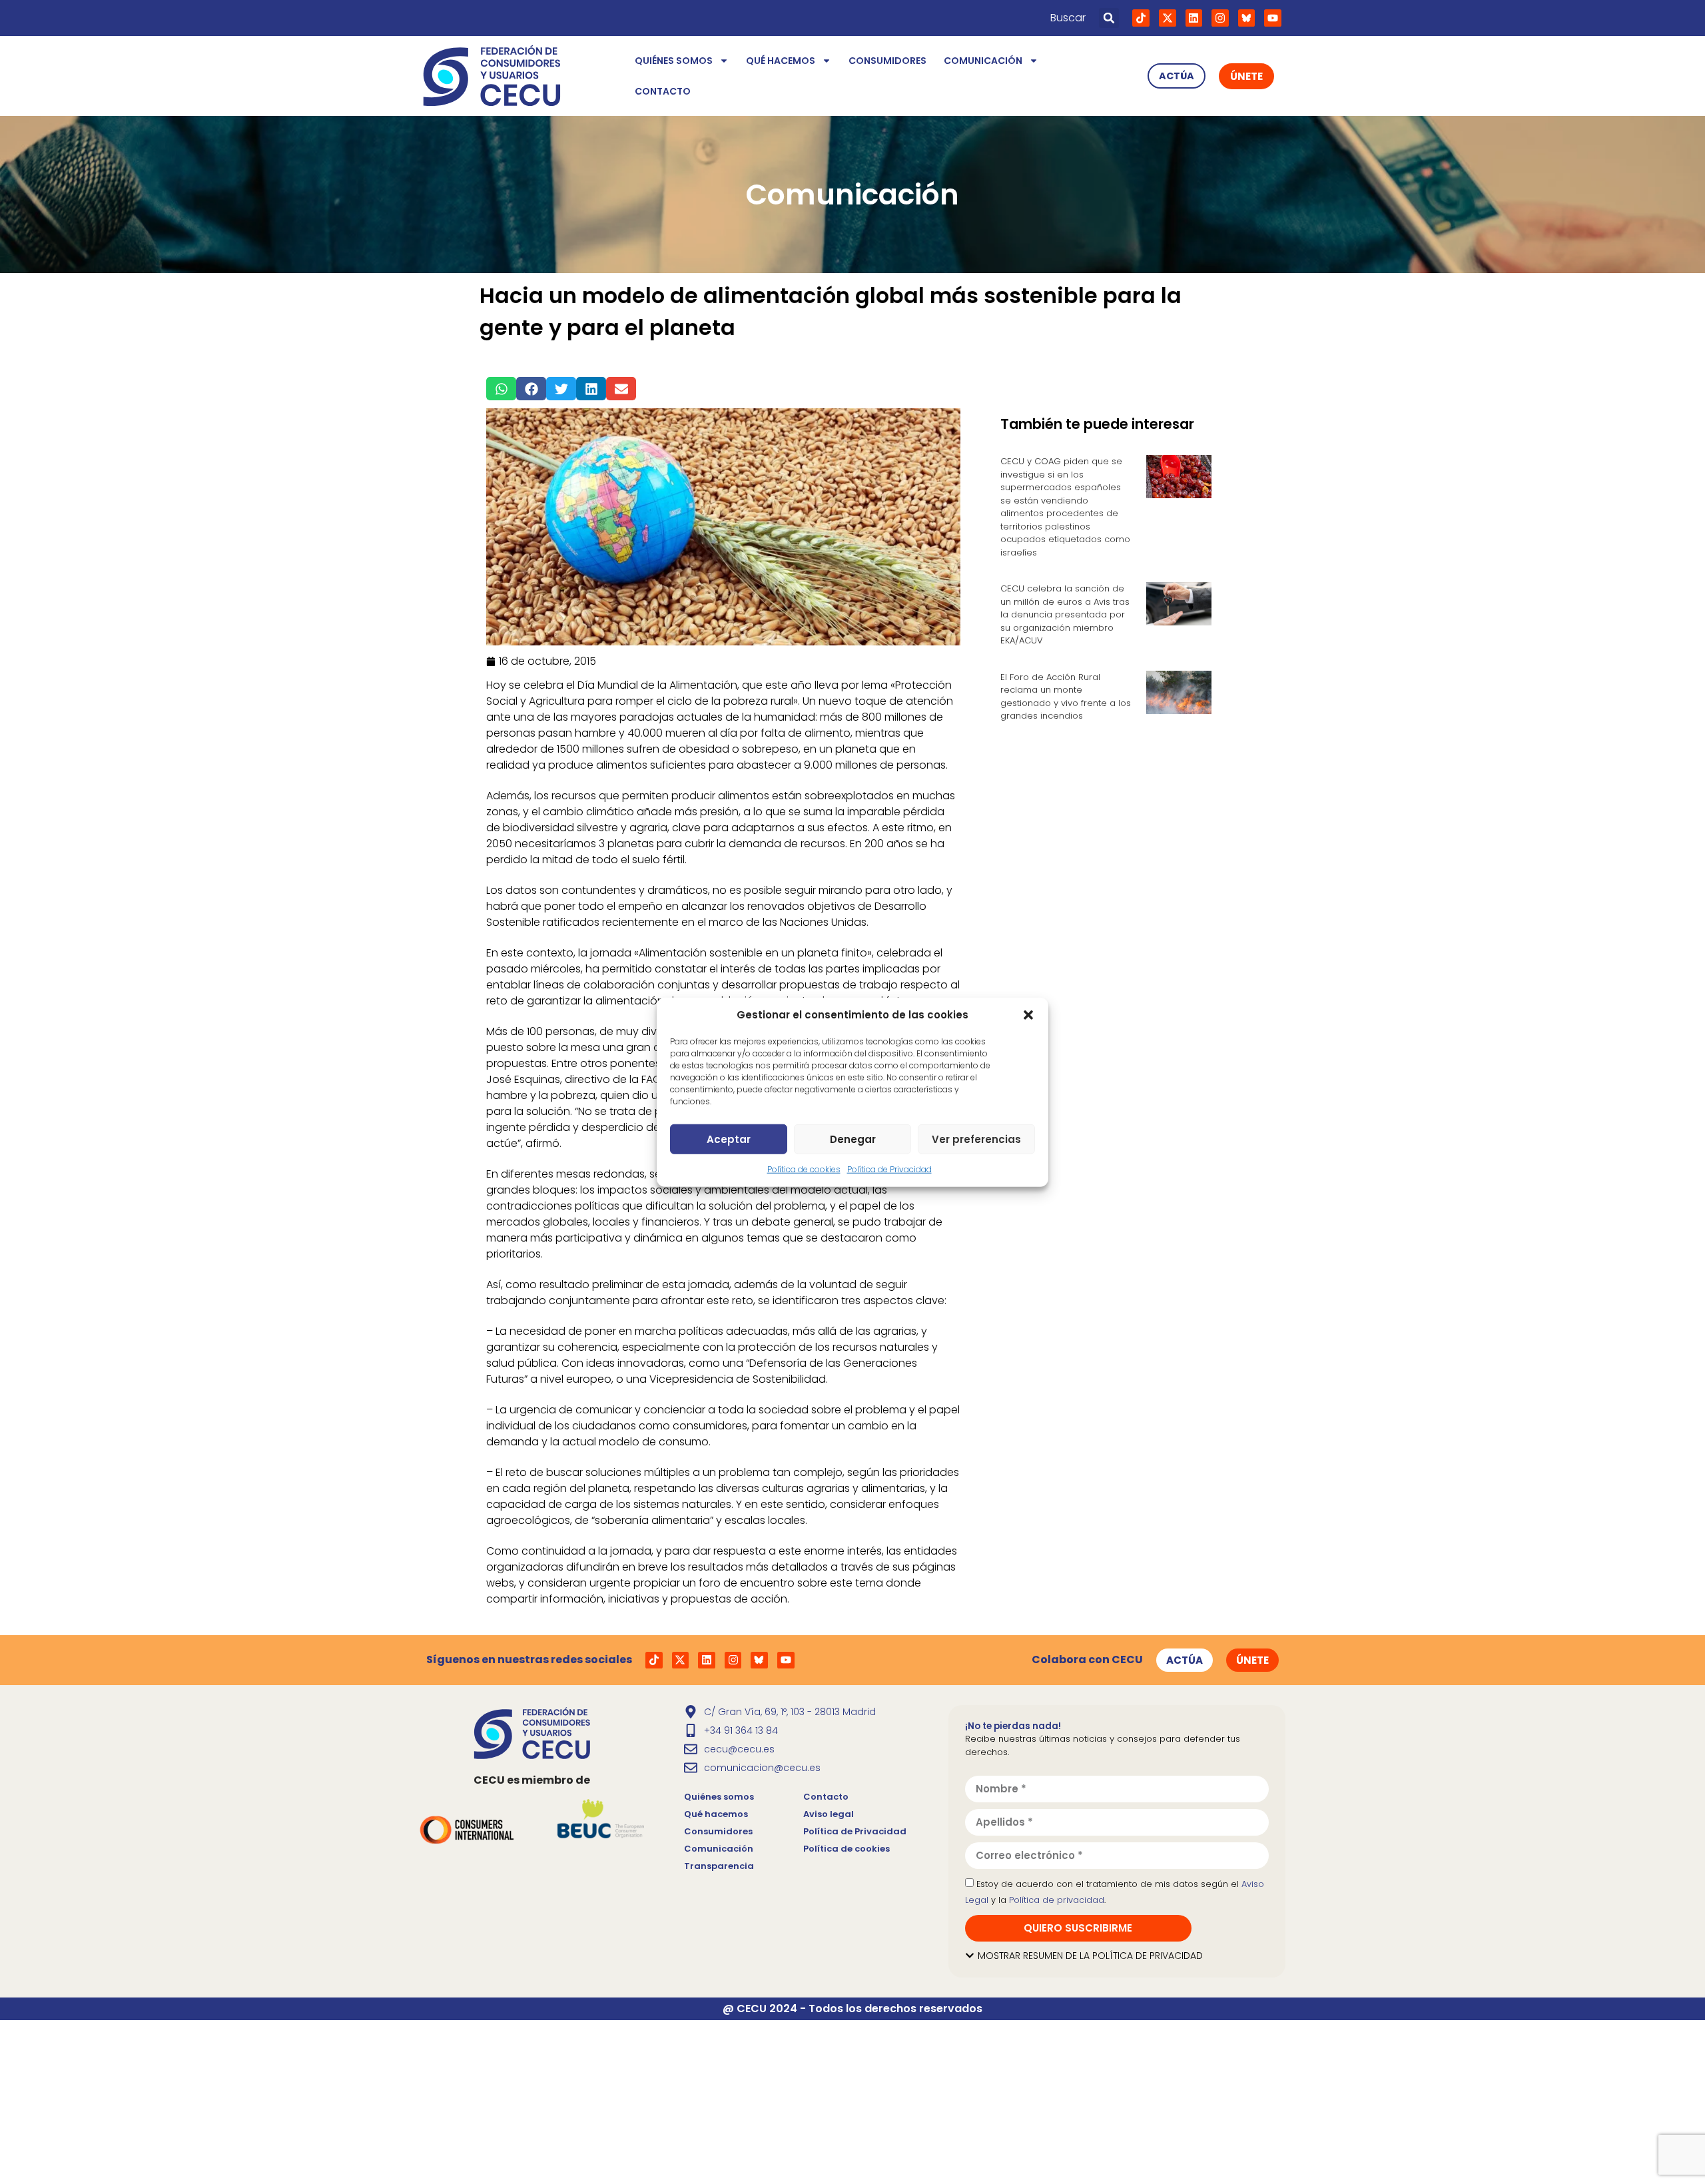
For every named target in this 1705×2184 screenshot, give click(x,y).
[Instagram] (1220, 18)
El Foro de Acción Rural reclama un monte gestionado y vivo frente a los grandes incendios (1066, 697)
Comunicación (983, 61)
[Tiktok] (1141, 18)
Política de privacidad (1057, 1900)
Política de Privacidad (889, 1169)
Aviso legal (829, 1814)
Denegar (853, 1139)
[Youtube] (1273, 18)
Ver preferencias (976, 1139)
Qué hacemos (781, 61)
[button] (1028, 1015)
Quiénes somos (674, 61)
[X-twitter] (1168, 18)
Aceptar (729, 1139)
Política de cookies (804, 1169)
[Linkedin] (1194, 18)
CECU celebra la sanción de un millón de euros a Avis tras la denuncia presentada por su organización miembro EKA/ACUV (1065, 614)
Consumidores (887, 61)
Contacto (663, 91)
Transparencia (719, 1866)
